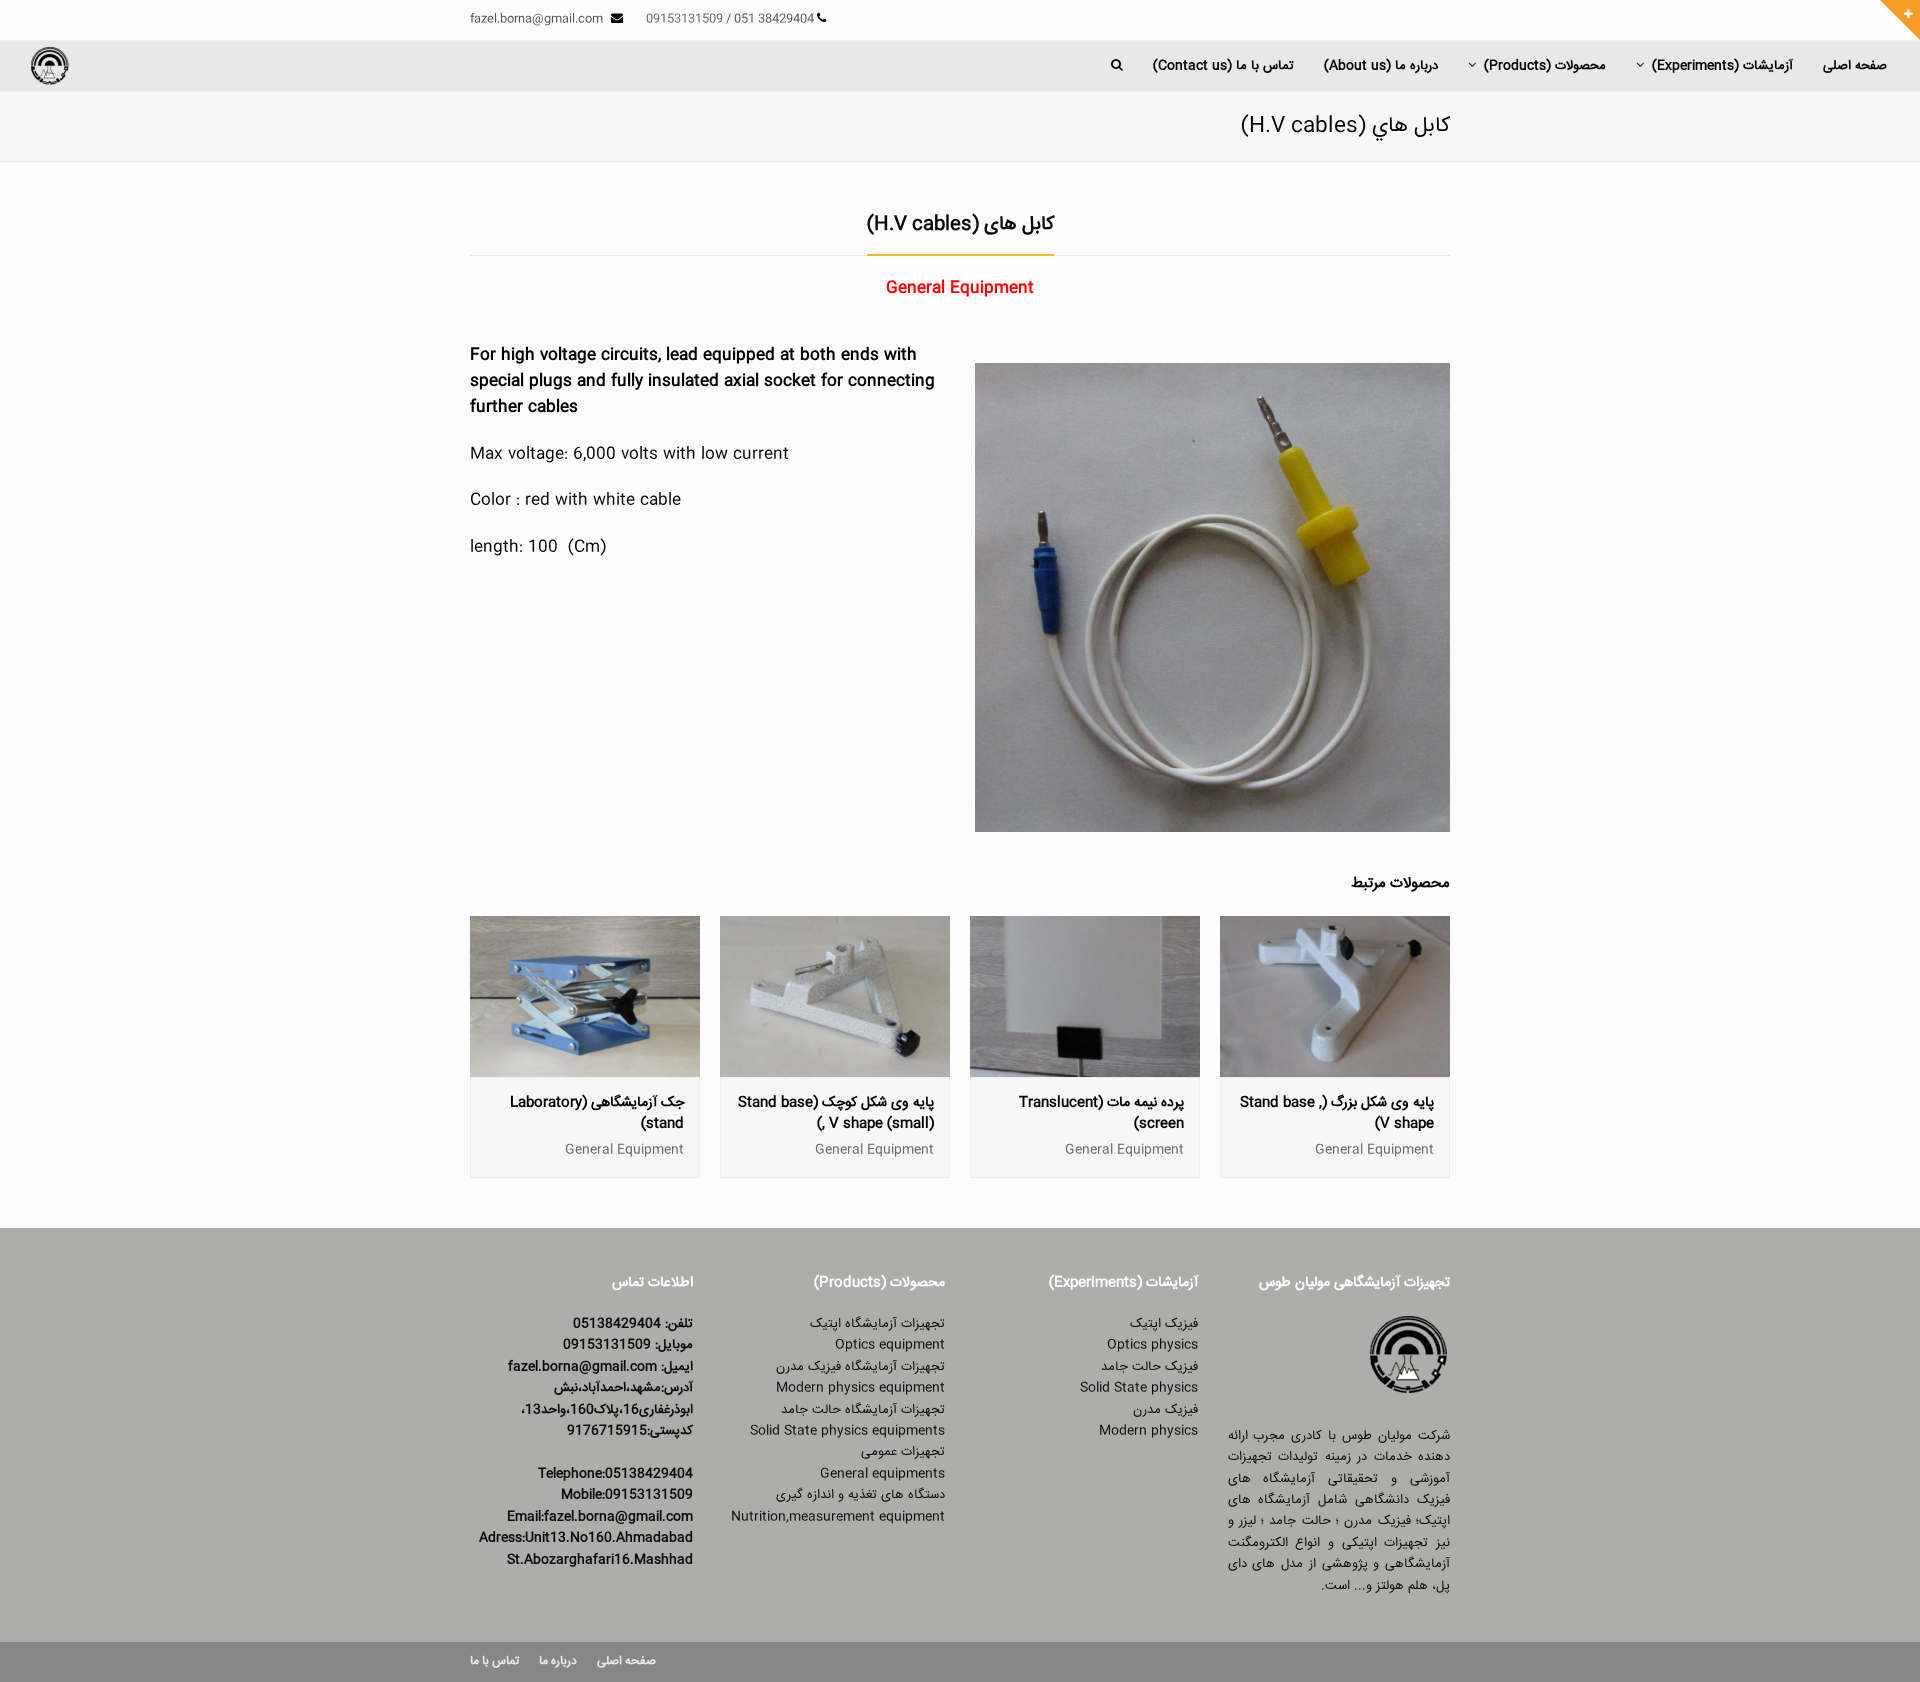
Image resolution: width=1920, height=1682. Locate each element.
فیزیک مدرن (1165, 1410)
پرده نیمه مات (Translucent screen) (1101, 1113)
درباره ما (558, 1661)
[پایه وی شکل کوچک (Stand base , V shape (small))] (835, 1066)
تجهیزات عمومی (903, 1452)
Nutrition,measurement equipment (838, 1517)
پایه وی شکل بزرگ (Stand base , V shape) (1337, 1113)
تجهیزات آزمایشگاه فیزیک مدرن (860, 1367)
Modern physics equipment (860, 1388)
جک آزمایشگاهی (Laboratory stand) (597, 1113)
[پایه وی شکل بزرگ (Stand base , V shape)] (1335, 1066)
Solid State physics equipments (847, 1431)
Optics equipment (890, 1345)
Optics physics (1152, 1345)
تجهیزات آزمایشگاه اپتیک (877, 1324)
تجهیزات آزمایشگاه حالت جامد (863, 1410)
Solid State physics (1139, 1388)
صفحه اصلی (626, 1661)
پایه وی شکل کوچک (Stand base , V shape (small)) (836, 1113)
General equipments (882, 1474)
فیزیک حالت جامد (1149, 1367)
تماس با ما (494, 1661)
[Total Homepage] (1409, 1393)
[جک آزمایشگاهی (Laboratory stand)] (585, 1066)
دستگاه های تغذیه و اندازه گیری (860, 1495)
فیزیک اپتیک (1164, 1324)
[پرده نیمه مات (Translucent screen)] (1085, 1066)
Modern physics (1148, 1431)
